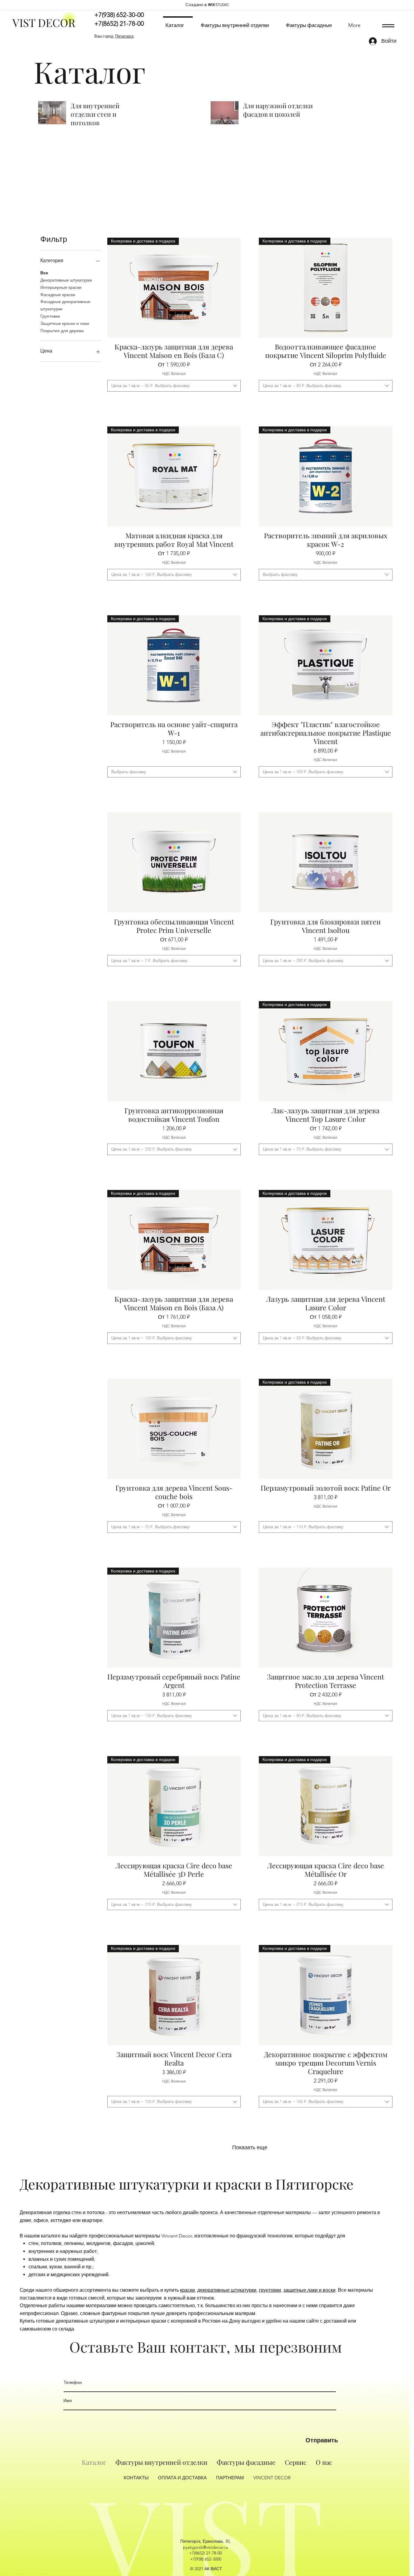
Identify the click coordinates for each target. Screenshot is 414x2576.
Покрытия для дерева (62, 331)
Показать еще (250, 2147)
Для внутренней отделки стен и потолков (95, 114)
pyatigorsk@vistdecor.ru (206, 2547)
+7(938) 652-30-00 (119, 15)
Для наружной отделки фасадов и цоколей (278, 110)
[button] (388, 26)
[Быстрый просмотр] (174, 862)
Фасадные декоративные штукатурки (65, 305)
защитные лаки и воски (309, 2290)
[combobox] (174, 386)
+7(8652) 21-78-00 (119, 23)
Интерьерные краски (61, 287)
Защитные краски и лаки (65, 323)
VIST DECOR (44, 22)
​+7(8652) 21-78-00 (205, 2553)
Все (44, 273)
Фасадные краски (58, 295)
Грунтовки (50, 316)
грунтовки (270, 2290)
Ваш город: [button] (114, 36)
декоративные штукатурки (227, 2290)
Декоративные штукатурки (66, 280)
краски (187, 2290)
